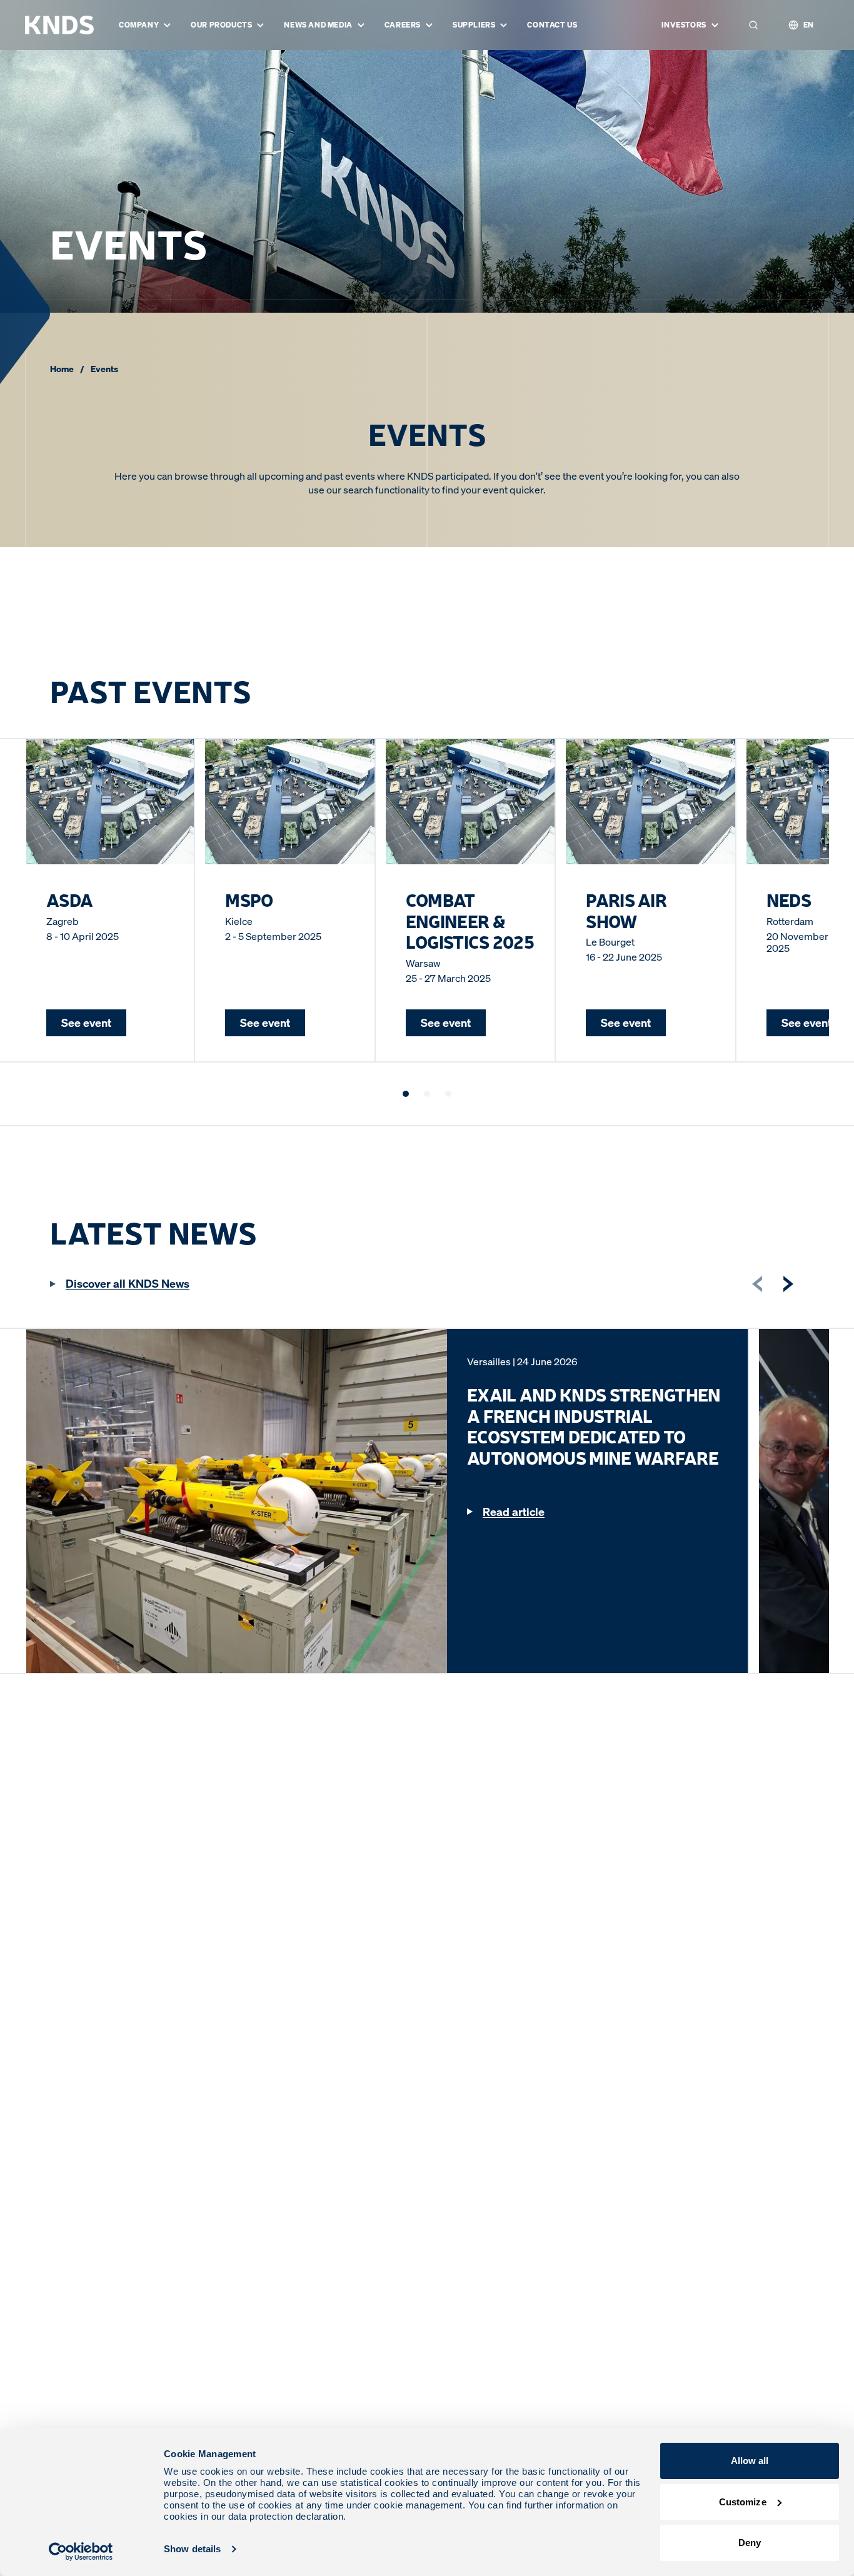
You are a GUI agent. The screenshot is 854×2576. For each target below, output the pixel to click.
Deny (750, 2543)
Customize (743, 2502)
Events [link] (104, 369)
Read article (514, 1512)
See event (86, 1023)
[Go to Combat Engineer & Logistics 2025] (448, 1094)
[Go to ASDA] (406, 1094)
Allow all (750, 2461)
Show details (192, 2549)
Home (62, 369)
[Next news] (788, 1284)
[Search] (753, 25)
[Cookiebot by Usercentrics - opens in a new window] (81, 2552)
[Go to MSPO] (427, 1094)
